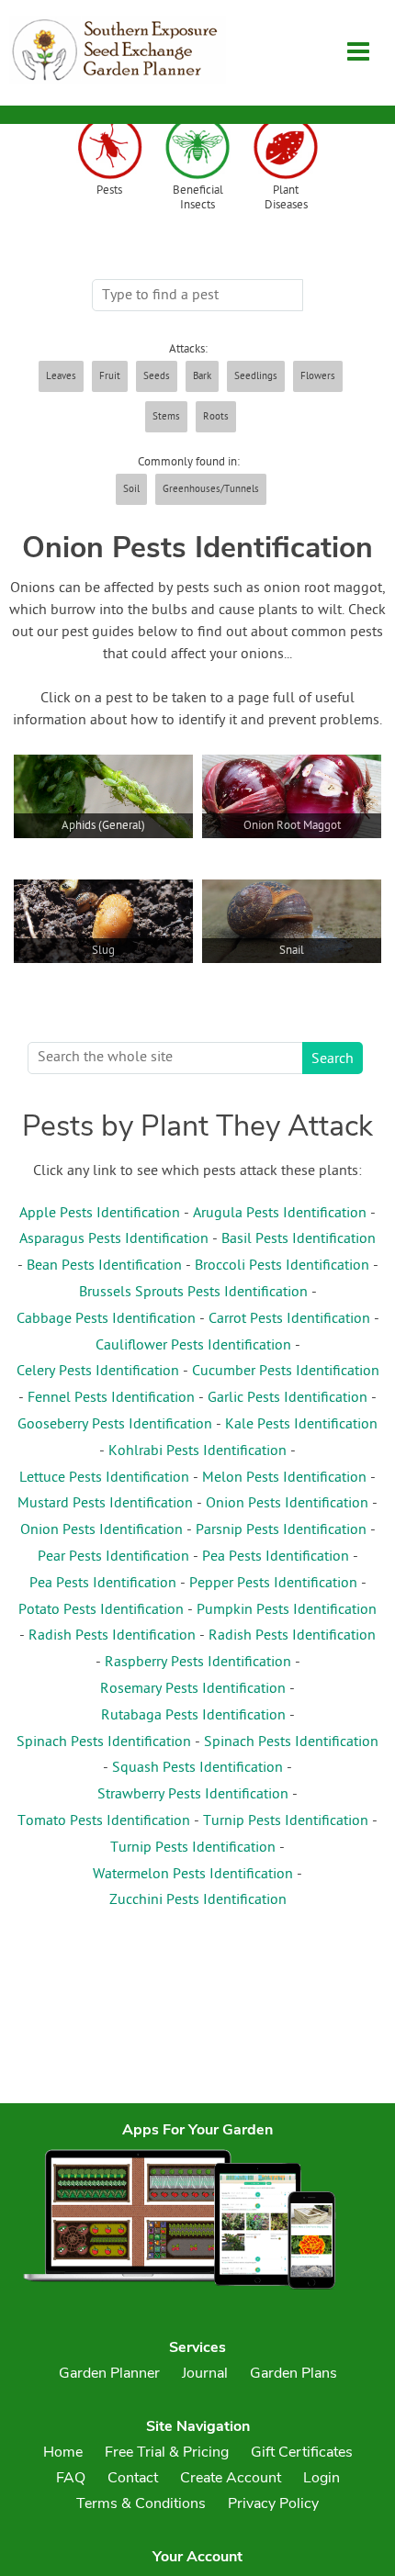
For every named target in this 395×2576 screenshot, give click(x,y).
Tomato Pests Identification (104, 1821)
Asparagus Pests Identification (114, 1239)
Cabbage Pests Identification (106, 1319)
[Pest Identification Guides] (109, 149)
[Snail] (292, 983)
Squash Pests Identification (197, 1768)
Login (322, 2478)
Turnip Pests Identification (286, 1821)
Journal (205, 2373)
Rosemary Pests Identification (193, 1689)
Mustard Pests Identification (105, 1504)
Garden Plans (293, 2373)
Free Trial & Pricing (167, 2452)
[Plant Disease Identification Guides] (286, 149)
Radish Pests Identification (112, 1636)
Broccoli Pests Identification (282, 1266)
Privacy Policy (273, 2503)
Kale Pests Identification (301, 1425)
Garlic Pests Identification (288, 1398)
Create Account (231, 2478)
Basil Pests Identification (299, 1239)
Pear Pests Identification (113, 1557)
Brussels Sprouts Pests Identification (193, 1293)
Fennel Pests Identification (111, 1398)
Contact (133, 2478)
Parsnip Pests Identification (281, 1530)
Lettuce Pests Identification (104, 1478)
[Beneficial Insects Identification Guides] (197, 149)
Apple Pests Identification (100, 1214)
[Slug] (103, 983)
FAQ (71, 2478)
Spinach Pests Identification (104, 1742)
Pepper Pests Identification (273, 1584)
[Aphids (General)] (103, 858)
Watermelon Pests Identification (193, 1875)
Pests (109, 191)
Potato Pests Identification (101, 1610)
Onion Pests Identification (287, 1504)
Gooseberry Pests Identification (115, 1425)
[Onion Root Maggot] (292, 858)
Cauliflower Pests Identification (193, 1346)
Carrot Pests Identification (289, 1319)
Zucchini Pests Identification (198, 1900)
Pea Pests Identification (276, 1557)
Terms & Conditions (141, 2503)
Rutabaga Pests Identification (193, 1716)
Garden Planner (109, 2373)
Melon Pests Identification (284, 1478)
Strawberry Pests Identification (193, 1795)
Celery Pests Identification (98, 1372)
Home (63, 2452)
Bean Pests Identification (104, 1266)
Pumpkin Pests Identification (287, 1610)
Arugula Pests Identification (280, 1214)
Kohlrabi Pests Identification (197, 1451)
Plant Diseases (286, 198)
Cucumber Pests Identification (286, 1372)
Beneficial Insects (198, 198)
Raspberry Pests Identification (198, 1663)
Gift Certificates (302, 2452)
